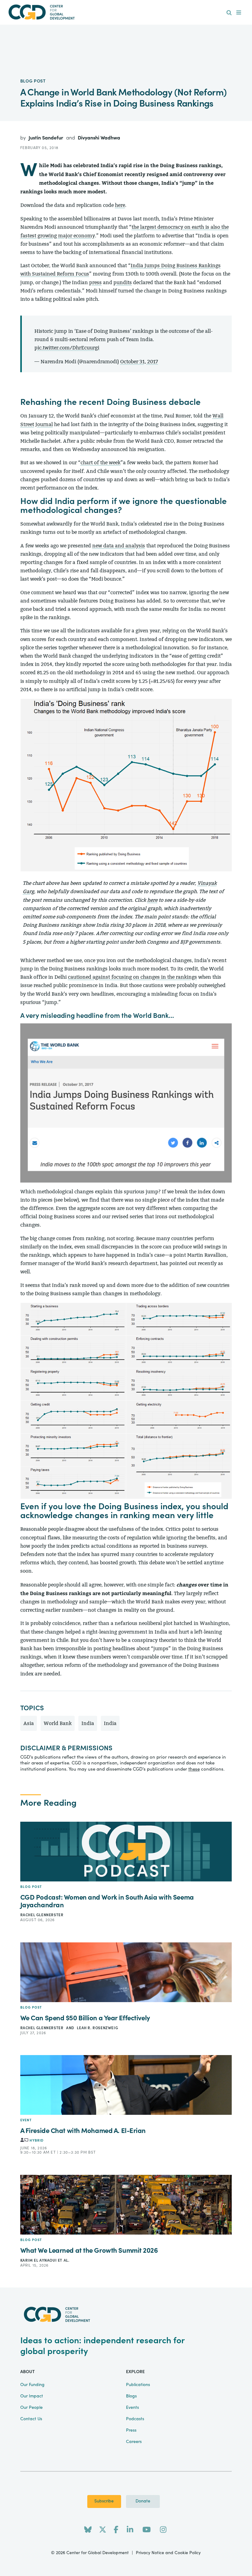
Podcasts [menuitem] (135, 2419)
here (120, 205)
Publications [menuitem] (138, 2385)
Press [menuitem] (131, 2430)
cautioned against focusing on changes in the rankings (132, 977)
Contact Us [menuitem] (31, 2419)
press (95, 282)
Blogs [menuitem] (131, 2396)
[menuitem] (229, 13)
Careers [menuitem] (134, 2442)
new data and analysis (119, 546)
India (88, 1723)
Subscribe (104, 2501)
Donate (143, 2501)
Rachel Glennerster (42, 1915)
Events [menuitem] (132, 2408)
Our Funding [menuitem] (32, 2385)
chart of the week (100, 463)
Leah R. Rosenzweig (97, 2028)
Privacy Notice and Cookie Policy (168, 2553)
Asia (29, 1723)
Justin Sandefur (47, 138)
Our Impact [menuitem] (32, 2396)
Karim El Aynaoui (39, 2260)
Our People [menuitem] (31, 2408)
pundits (123, 282)
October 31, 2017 (139, 362)
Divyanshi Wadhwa (99, 138)
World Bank (58, 1723)
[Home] (126, 12)
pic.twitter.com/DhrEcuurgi (67, 348)
